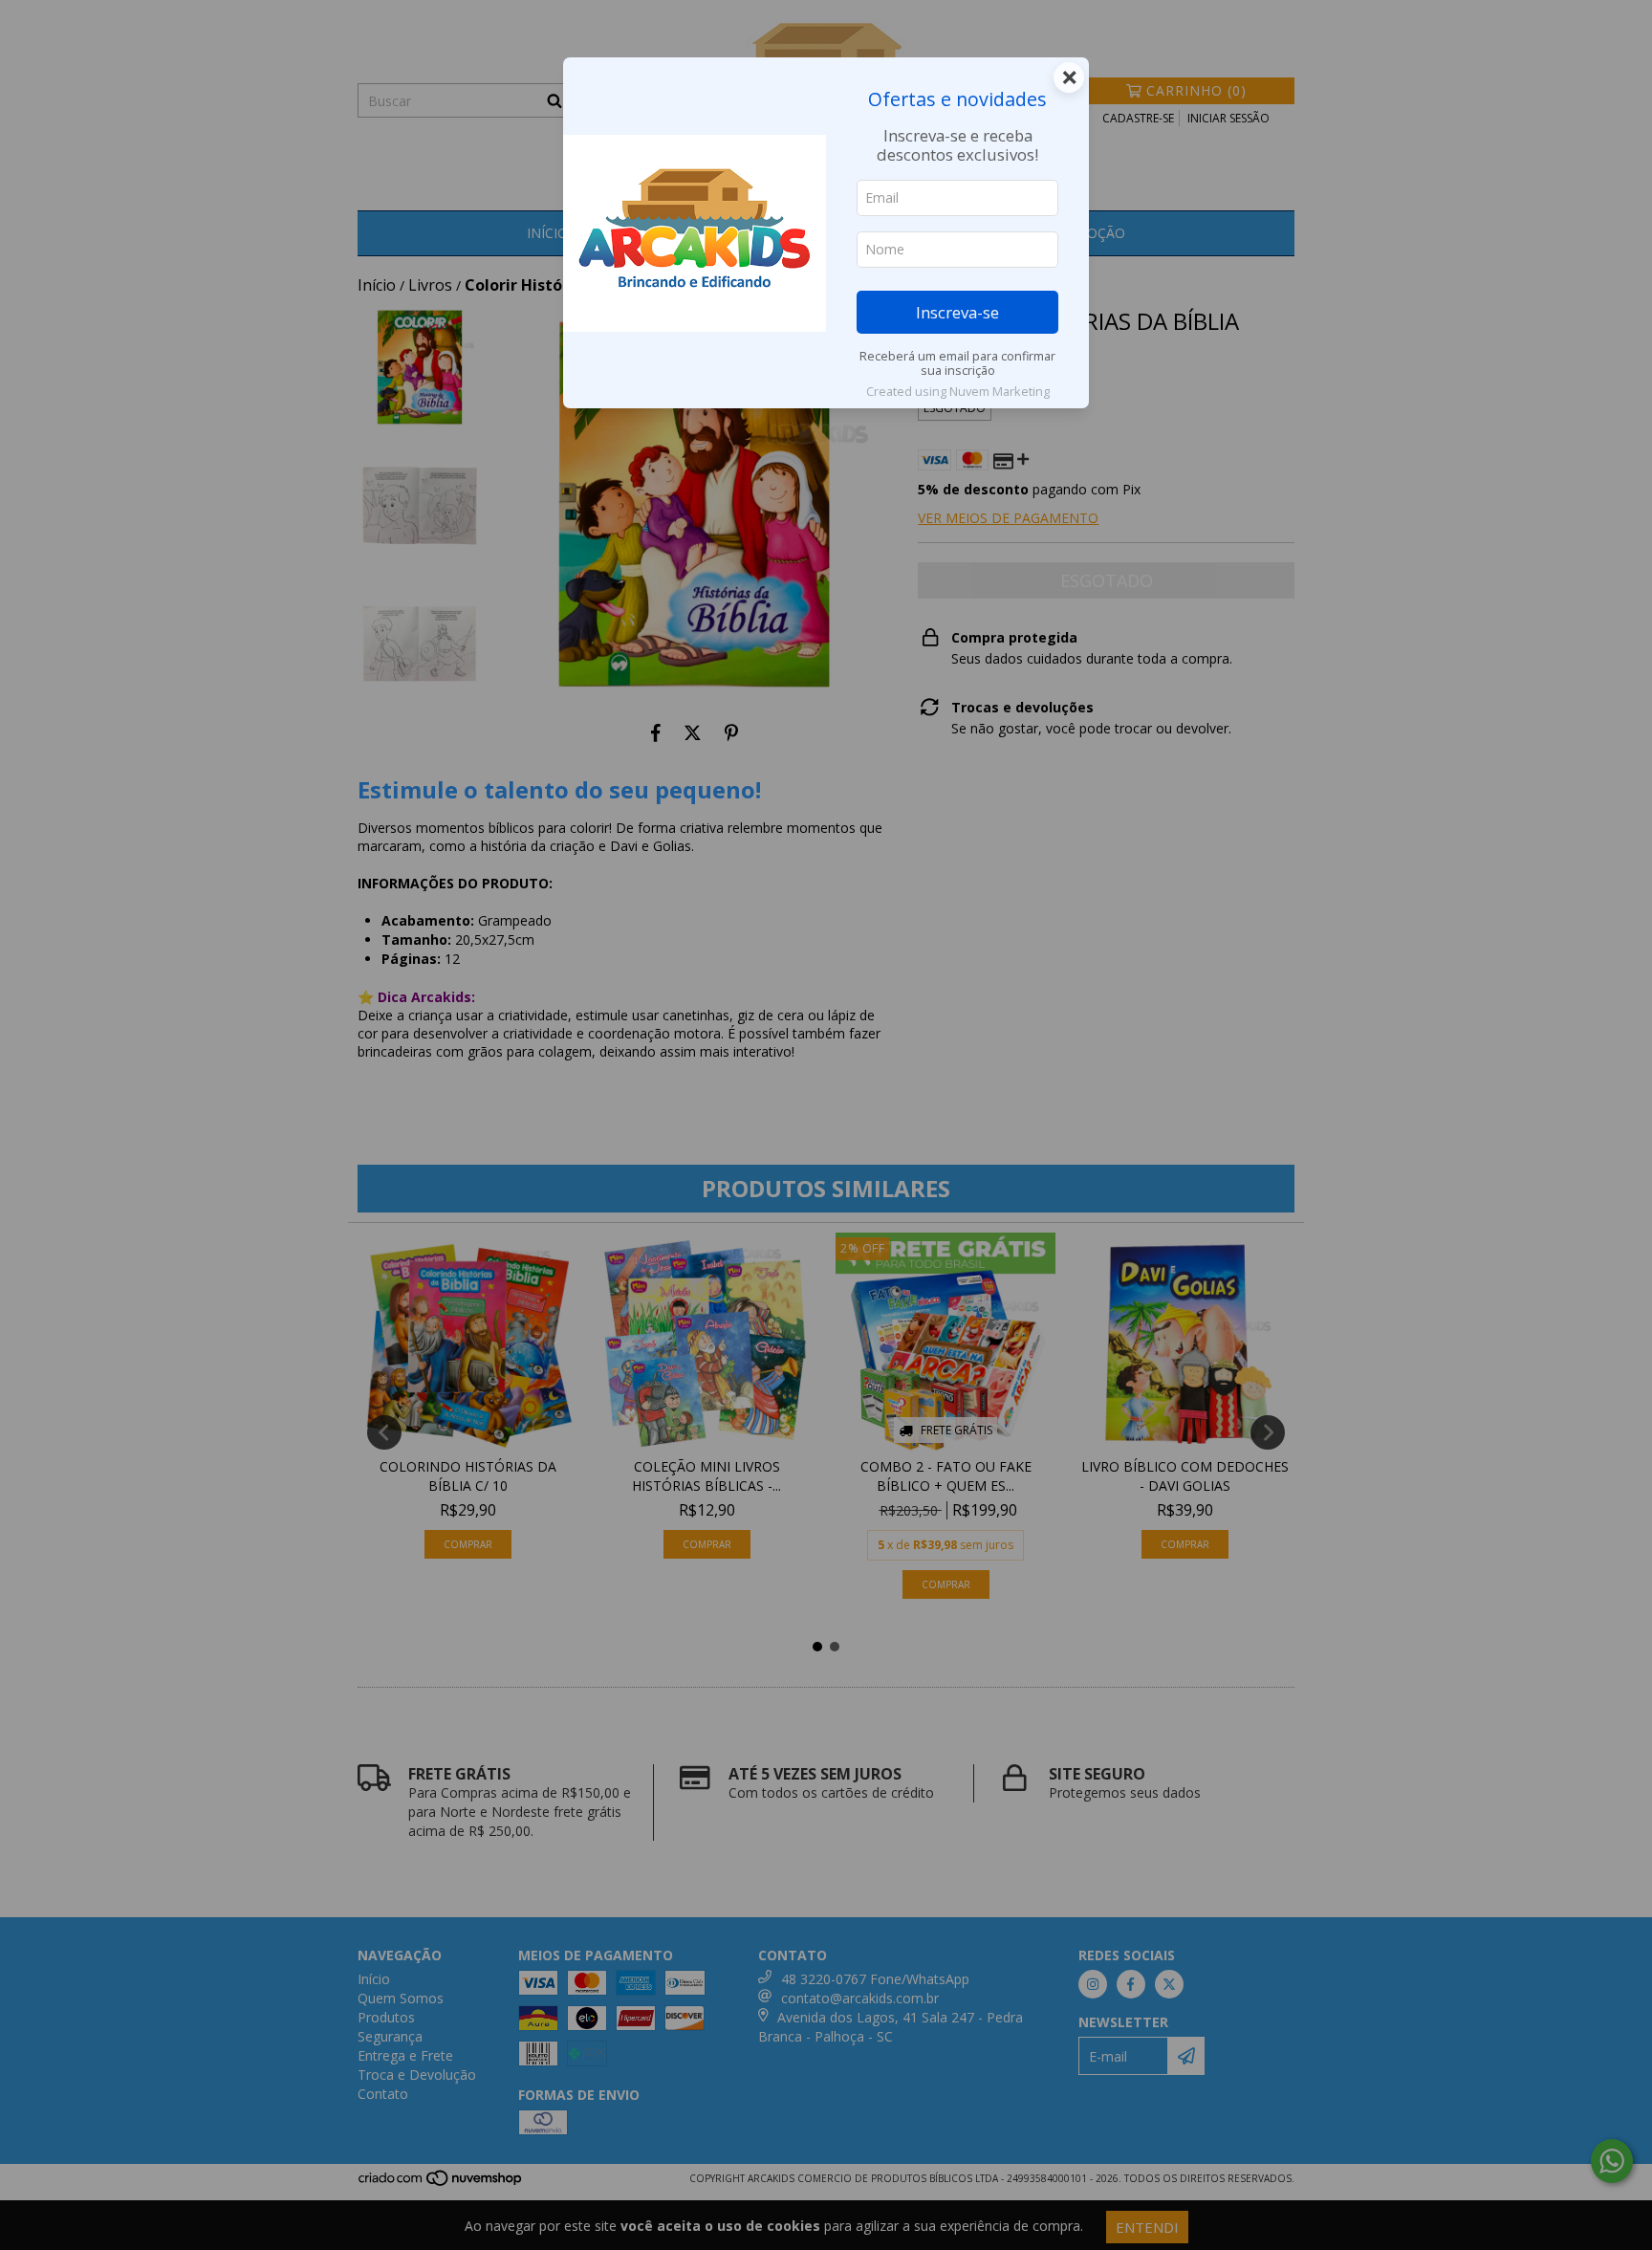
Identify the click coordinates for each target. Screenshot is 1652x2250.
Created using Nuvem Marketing (958, 391)
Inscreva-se (957, 312)
